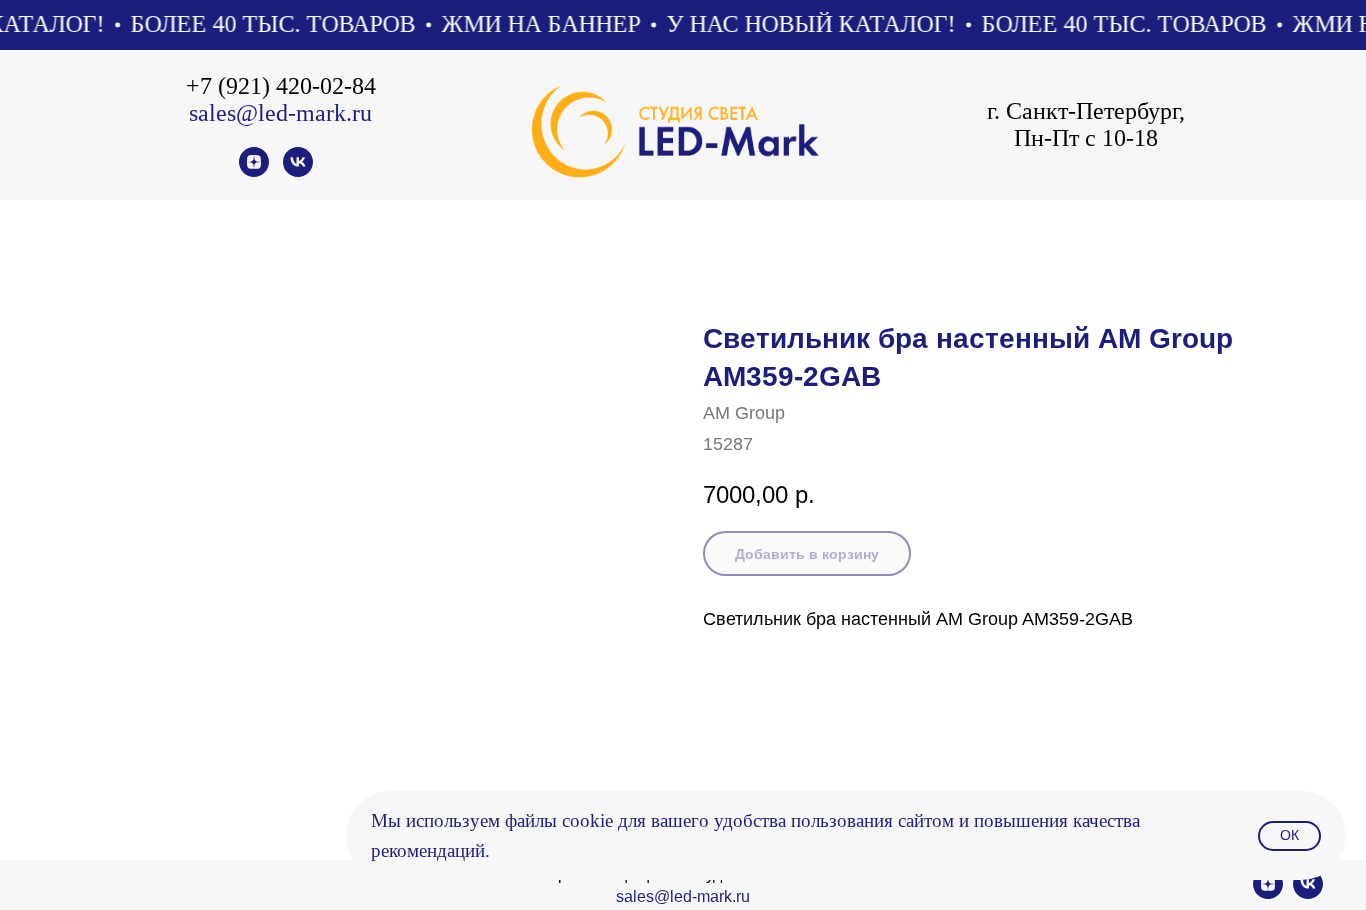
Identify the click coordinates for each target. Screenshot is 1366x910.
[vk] (298, 171)
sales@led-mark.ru (280, 113)
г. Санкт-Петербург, (1086, 111)
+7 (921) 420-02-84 (281, 86)
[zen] (254, 171)
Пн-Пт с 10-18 (1086, 138)
